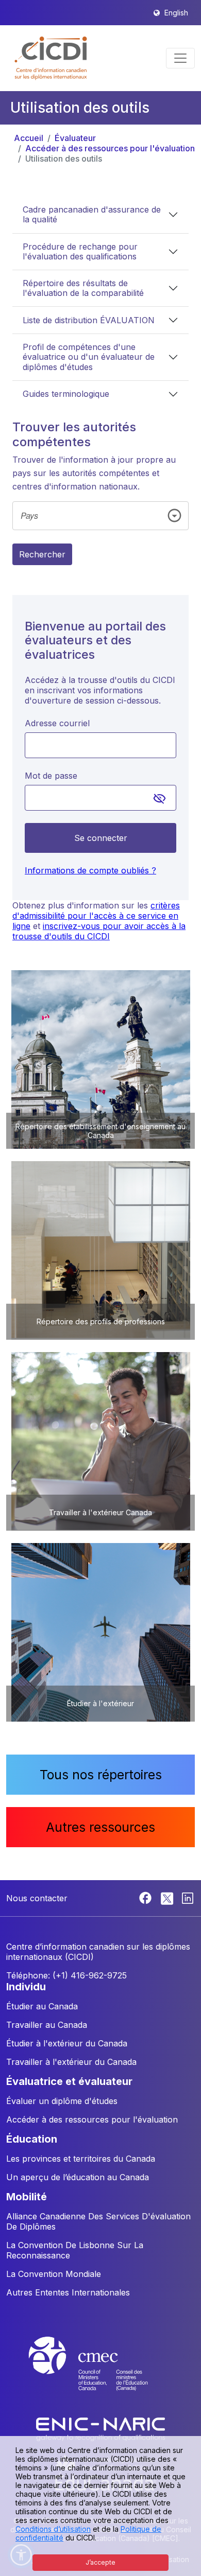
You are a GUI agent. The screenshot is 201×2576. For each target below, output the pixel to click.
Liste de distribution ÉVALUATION (89, 320)
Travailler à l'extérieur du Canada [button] (71, 2062)
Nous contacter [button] (37, 1898)
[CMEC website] (100, 2373)
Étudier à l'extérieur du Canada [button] (67, 2043)
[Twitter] (168, 1897)
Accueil (29, 138)
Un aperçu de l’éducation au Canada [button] (78, 2177)
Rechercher (42, 554)
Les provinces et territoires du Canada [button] (81, 2159)
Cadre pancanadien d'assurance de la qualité (92, 214)
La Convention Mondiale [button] (54, 2274)
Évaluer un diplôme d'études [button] (62, 2101)
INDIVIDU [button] (26, 1987)
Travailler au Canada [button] (47, 2025)
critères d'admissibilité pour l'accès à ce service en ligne (96, 916)
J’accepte (100, 2562)
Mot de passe (51, 776)
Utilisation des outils (64, 159)
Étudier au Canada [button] (42, 2006)
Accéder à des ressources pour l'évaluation (110, 148)
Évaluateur (75, 138)
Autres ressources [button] (100, 1827)
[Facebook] (147, 1897)
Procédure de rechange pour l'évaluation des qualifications (80, 251)
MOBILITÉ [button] (27, 2197)
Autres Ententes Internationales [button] (68, 2292)
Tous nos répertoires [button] (101, 1775)
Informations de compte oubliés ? (90, 870)
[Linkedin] (188, 1897)
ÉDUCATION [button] (32, 2139)
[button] (51, 58)
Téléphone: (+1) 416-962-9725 (66, 1975)
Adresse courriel (57, 723)
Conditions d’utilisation (53, 2529)
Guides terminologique (66, 394)
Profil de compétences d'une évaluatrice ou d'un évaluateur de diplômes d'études (89, 357)
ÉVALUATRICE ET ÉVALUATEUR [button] (69, 2081)
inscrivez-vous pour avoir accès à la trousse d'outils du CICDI (99, 931)
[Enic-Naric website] (100, 2428)
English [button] (176, 13)
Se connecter (101, 838)
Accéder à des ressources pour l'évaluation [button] (92, 2119)
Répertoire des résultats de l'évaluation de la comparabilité (83, 288)
